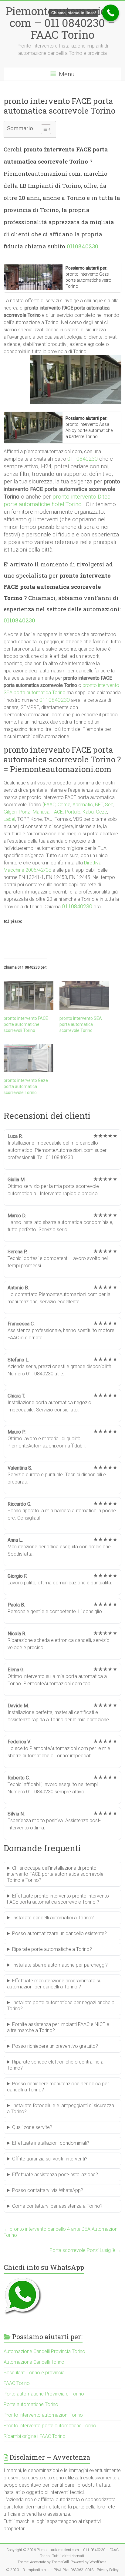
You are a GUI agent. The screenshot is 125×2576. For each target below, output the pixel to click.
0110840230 (83, 246)
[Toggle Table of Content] (43, 129)
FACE (57, 812)
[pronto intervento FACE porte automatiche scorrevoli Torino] (29, 996)
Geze (101, 812)
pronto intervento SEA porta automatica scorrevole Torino (81, 1024)
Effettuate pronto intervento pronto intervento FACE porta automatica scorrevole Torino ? (58, 1899)
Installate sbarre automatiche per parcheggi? (60, 1965)
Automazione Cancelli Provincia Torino (44, 2351)
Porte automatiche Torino (31, 2404)
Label (9, 819)
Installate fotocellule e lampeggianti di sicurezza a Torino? (61, 2109)
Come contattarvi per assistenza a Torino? (57, 2206)
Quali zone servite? (32, 2127)
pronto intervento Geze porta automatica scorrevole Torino (26, 1086)
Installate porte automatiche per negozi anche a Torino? (61, 2006)
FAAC (50, 805)
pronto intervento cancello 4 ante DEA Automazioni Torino (61, 2232)
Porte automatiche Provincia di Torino (44, 2394)
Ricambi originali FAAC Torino (35, 2436)
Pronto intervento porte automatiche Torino (50, 2426)
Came (64, 805)
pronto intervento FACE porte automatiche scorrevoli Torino (26, 1024)
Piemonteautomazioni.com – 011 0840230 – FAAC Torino (62, 23)
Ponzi (25, 812)
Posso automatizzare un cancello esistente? (59, 1933)
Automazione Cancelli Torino (34, 2362)
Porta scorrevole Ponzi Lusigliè (85, 2250)
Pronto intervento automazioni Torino (43, 2415)
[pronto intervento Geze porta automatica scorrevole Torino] (29, 1058)
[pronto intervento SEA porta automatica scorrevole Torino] (84, 996)
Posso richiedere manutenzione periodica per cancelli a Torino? (58, 2087)
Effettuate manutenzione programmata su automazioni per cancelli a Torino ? (54, 1984)
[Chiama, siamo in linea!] (111, 13)
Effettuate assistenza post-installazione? (55, 2175)
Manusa (41, 812)
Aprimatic (83, 805)
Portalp (73, 812)
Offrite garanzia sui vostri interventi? (50, 2159)
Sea (109, 805)
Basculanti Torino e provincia (34, 2373)
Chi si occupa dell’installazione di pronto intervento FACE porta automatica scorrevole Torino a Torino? (55, 1874)
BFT (99, 805)
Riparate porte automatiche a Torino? (52, 1949)
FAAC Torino (17, 2383)
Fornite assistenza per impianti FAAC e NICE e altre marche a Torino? (58, 2027)
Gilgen (10, 812)
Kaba (88, 812)
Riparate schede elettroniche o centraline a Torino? (55, 2065)
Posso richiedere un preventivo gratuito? (55, 2046)
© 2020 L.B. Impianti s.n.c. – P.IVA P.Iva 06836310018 (50, 2570)
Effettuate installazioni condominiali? (51, 2143)
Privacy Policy (108, 2570)
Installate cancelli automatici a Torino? (53, 1918)
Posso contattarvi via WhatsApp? (48, 2190)
